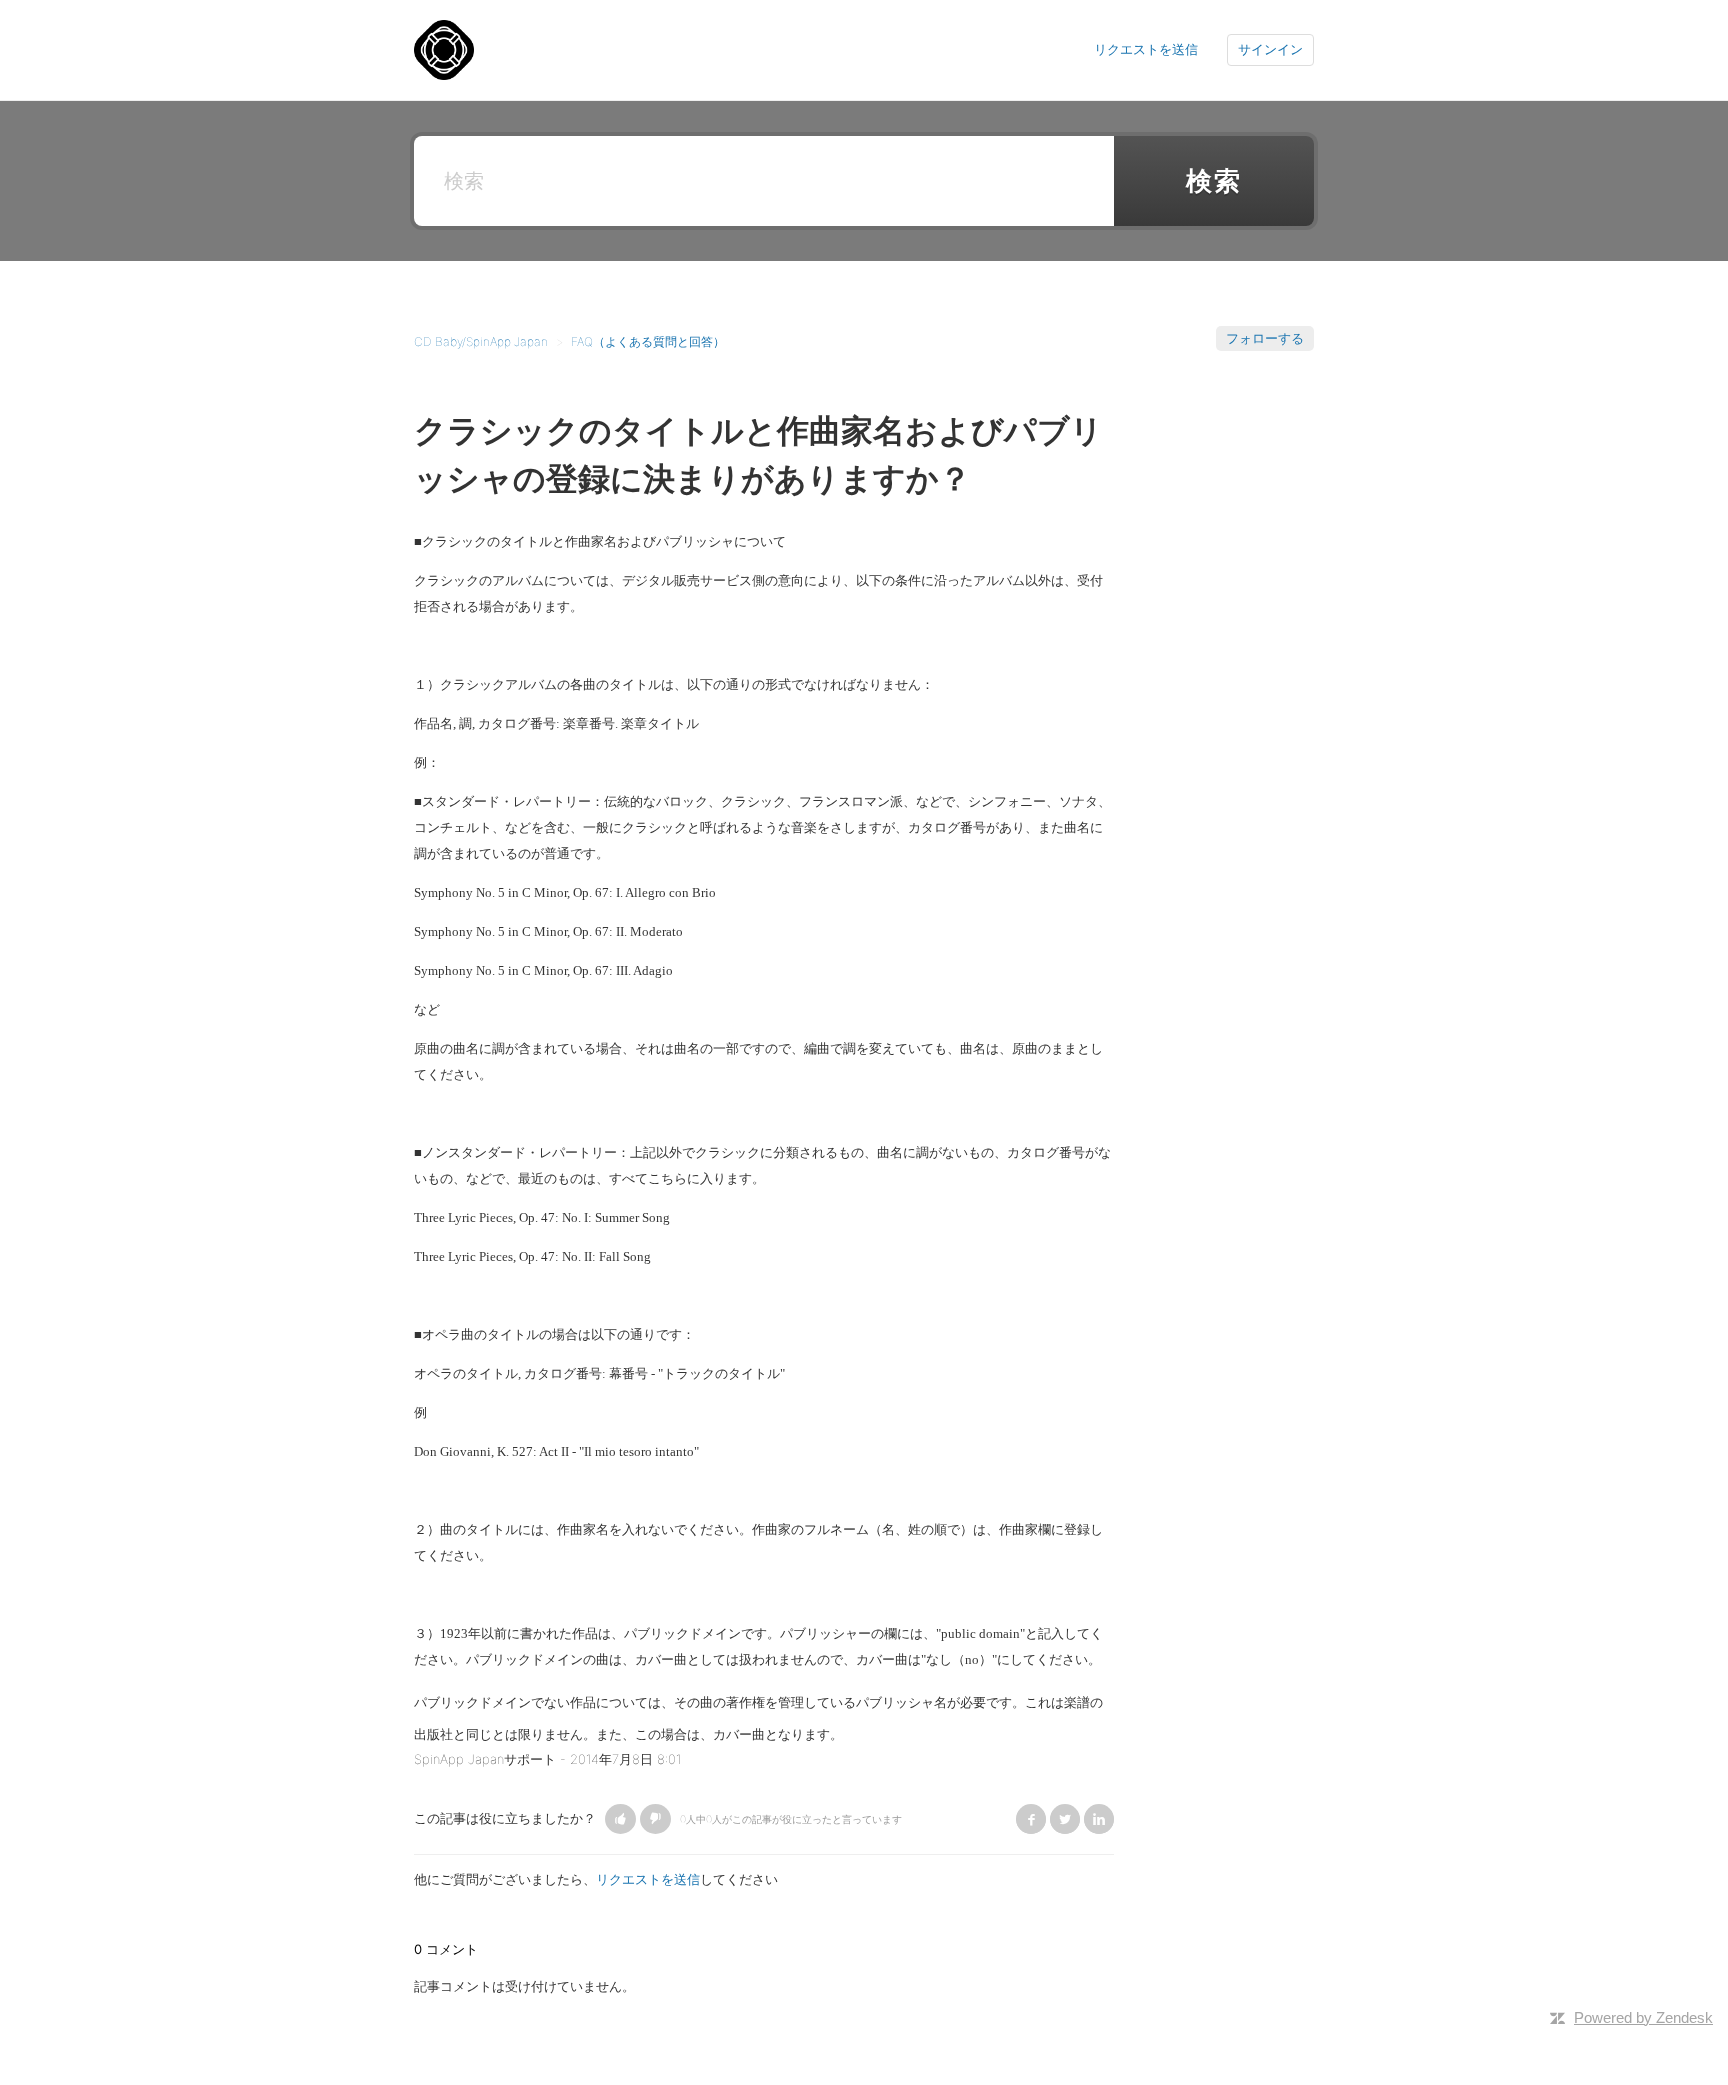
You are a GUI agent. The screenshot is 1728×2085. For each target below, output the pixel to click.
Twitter (1065, 1819)
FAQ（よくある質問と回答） (648, 341)
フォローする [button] (1265, 338)
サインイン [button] (1270, 49)
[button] (620, 1819)
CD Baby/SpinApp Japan (481, 341)
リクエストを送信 (1146, 49)
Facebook (1031, 1819)
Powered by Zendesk (1643, 2017)
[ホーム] (444, 49)
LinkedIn (1099, 1819)
